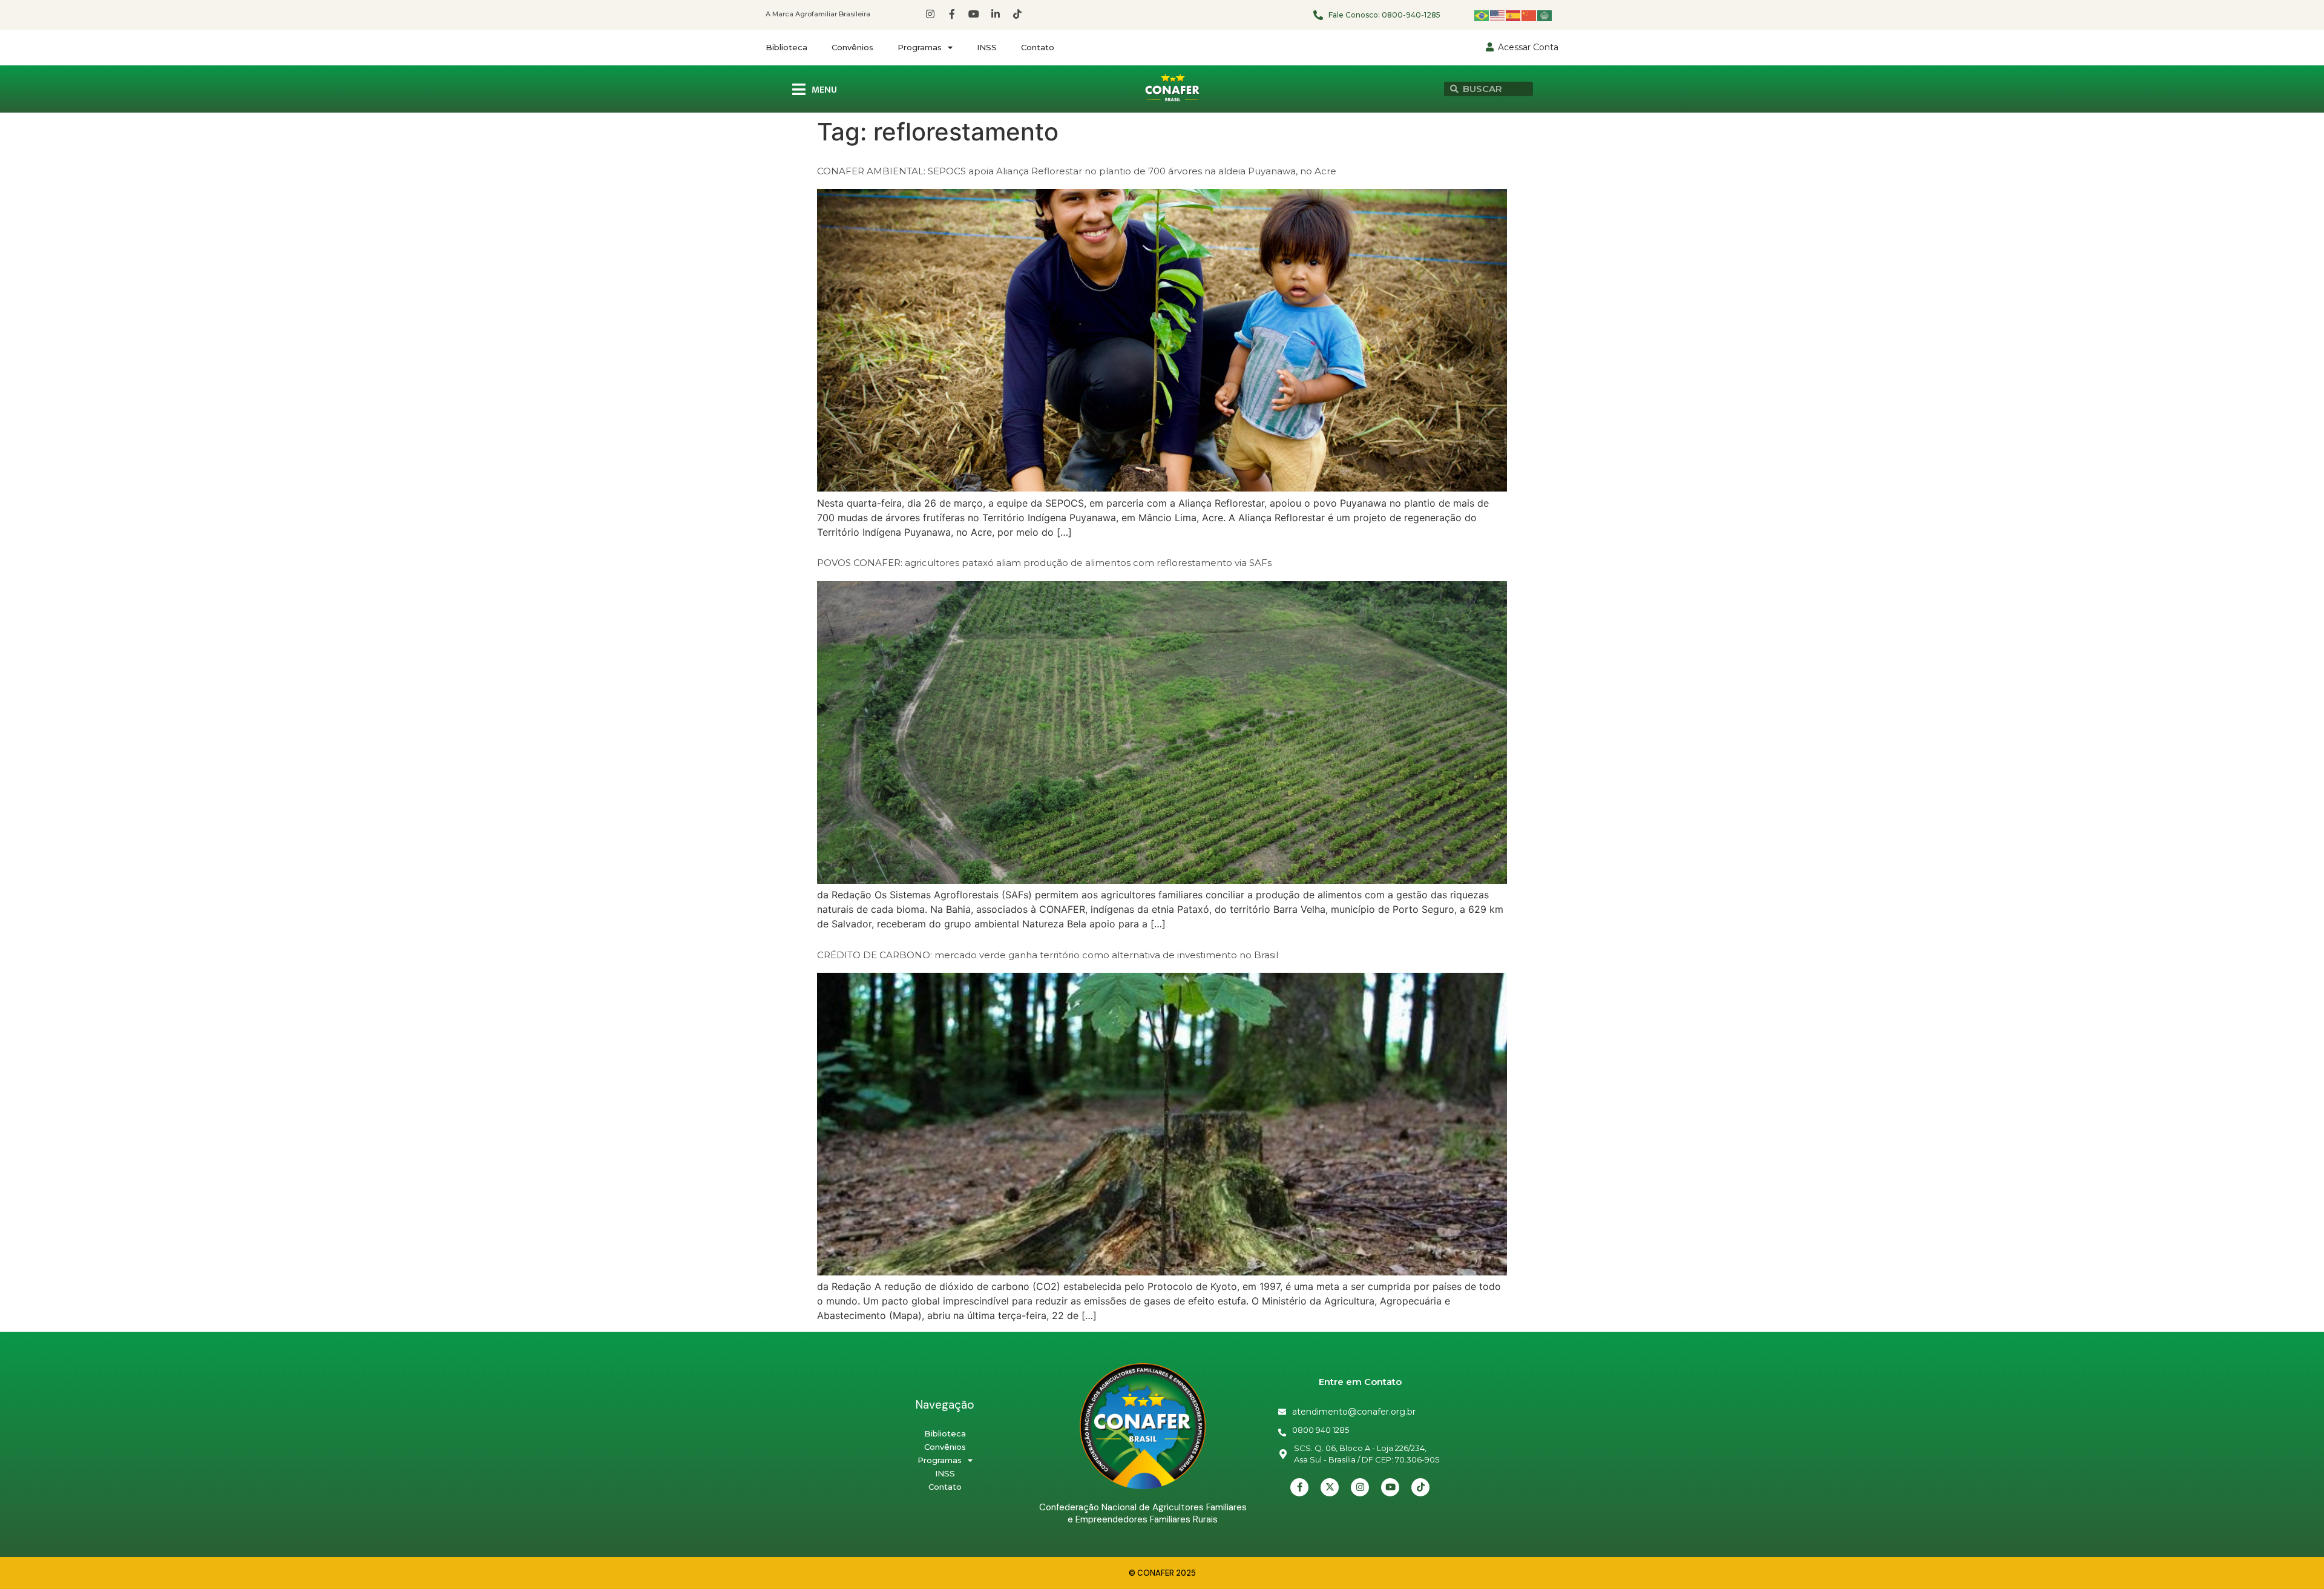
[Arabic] (1545, 15)
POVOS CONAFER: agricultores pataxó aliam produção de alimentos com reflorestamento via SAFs (1044, 563)
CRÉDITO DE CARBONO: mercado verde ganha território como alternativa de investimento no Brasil (1048, 955)
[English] (1498, 15)
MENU (824, 90)
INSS (987, 47)
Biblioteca (786, 47)
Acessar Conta (1528, 47)
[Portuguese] (1482, 15)
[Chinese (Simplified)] (1529, 15)
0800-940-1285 (1411, 15)
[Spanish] (1514, 15)
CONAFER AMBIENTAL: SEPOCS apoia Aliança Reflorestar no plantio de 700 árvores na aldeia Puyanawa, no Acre (1077, 171)
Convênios (852, 47)
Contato (1038, 47)
